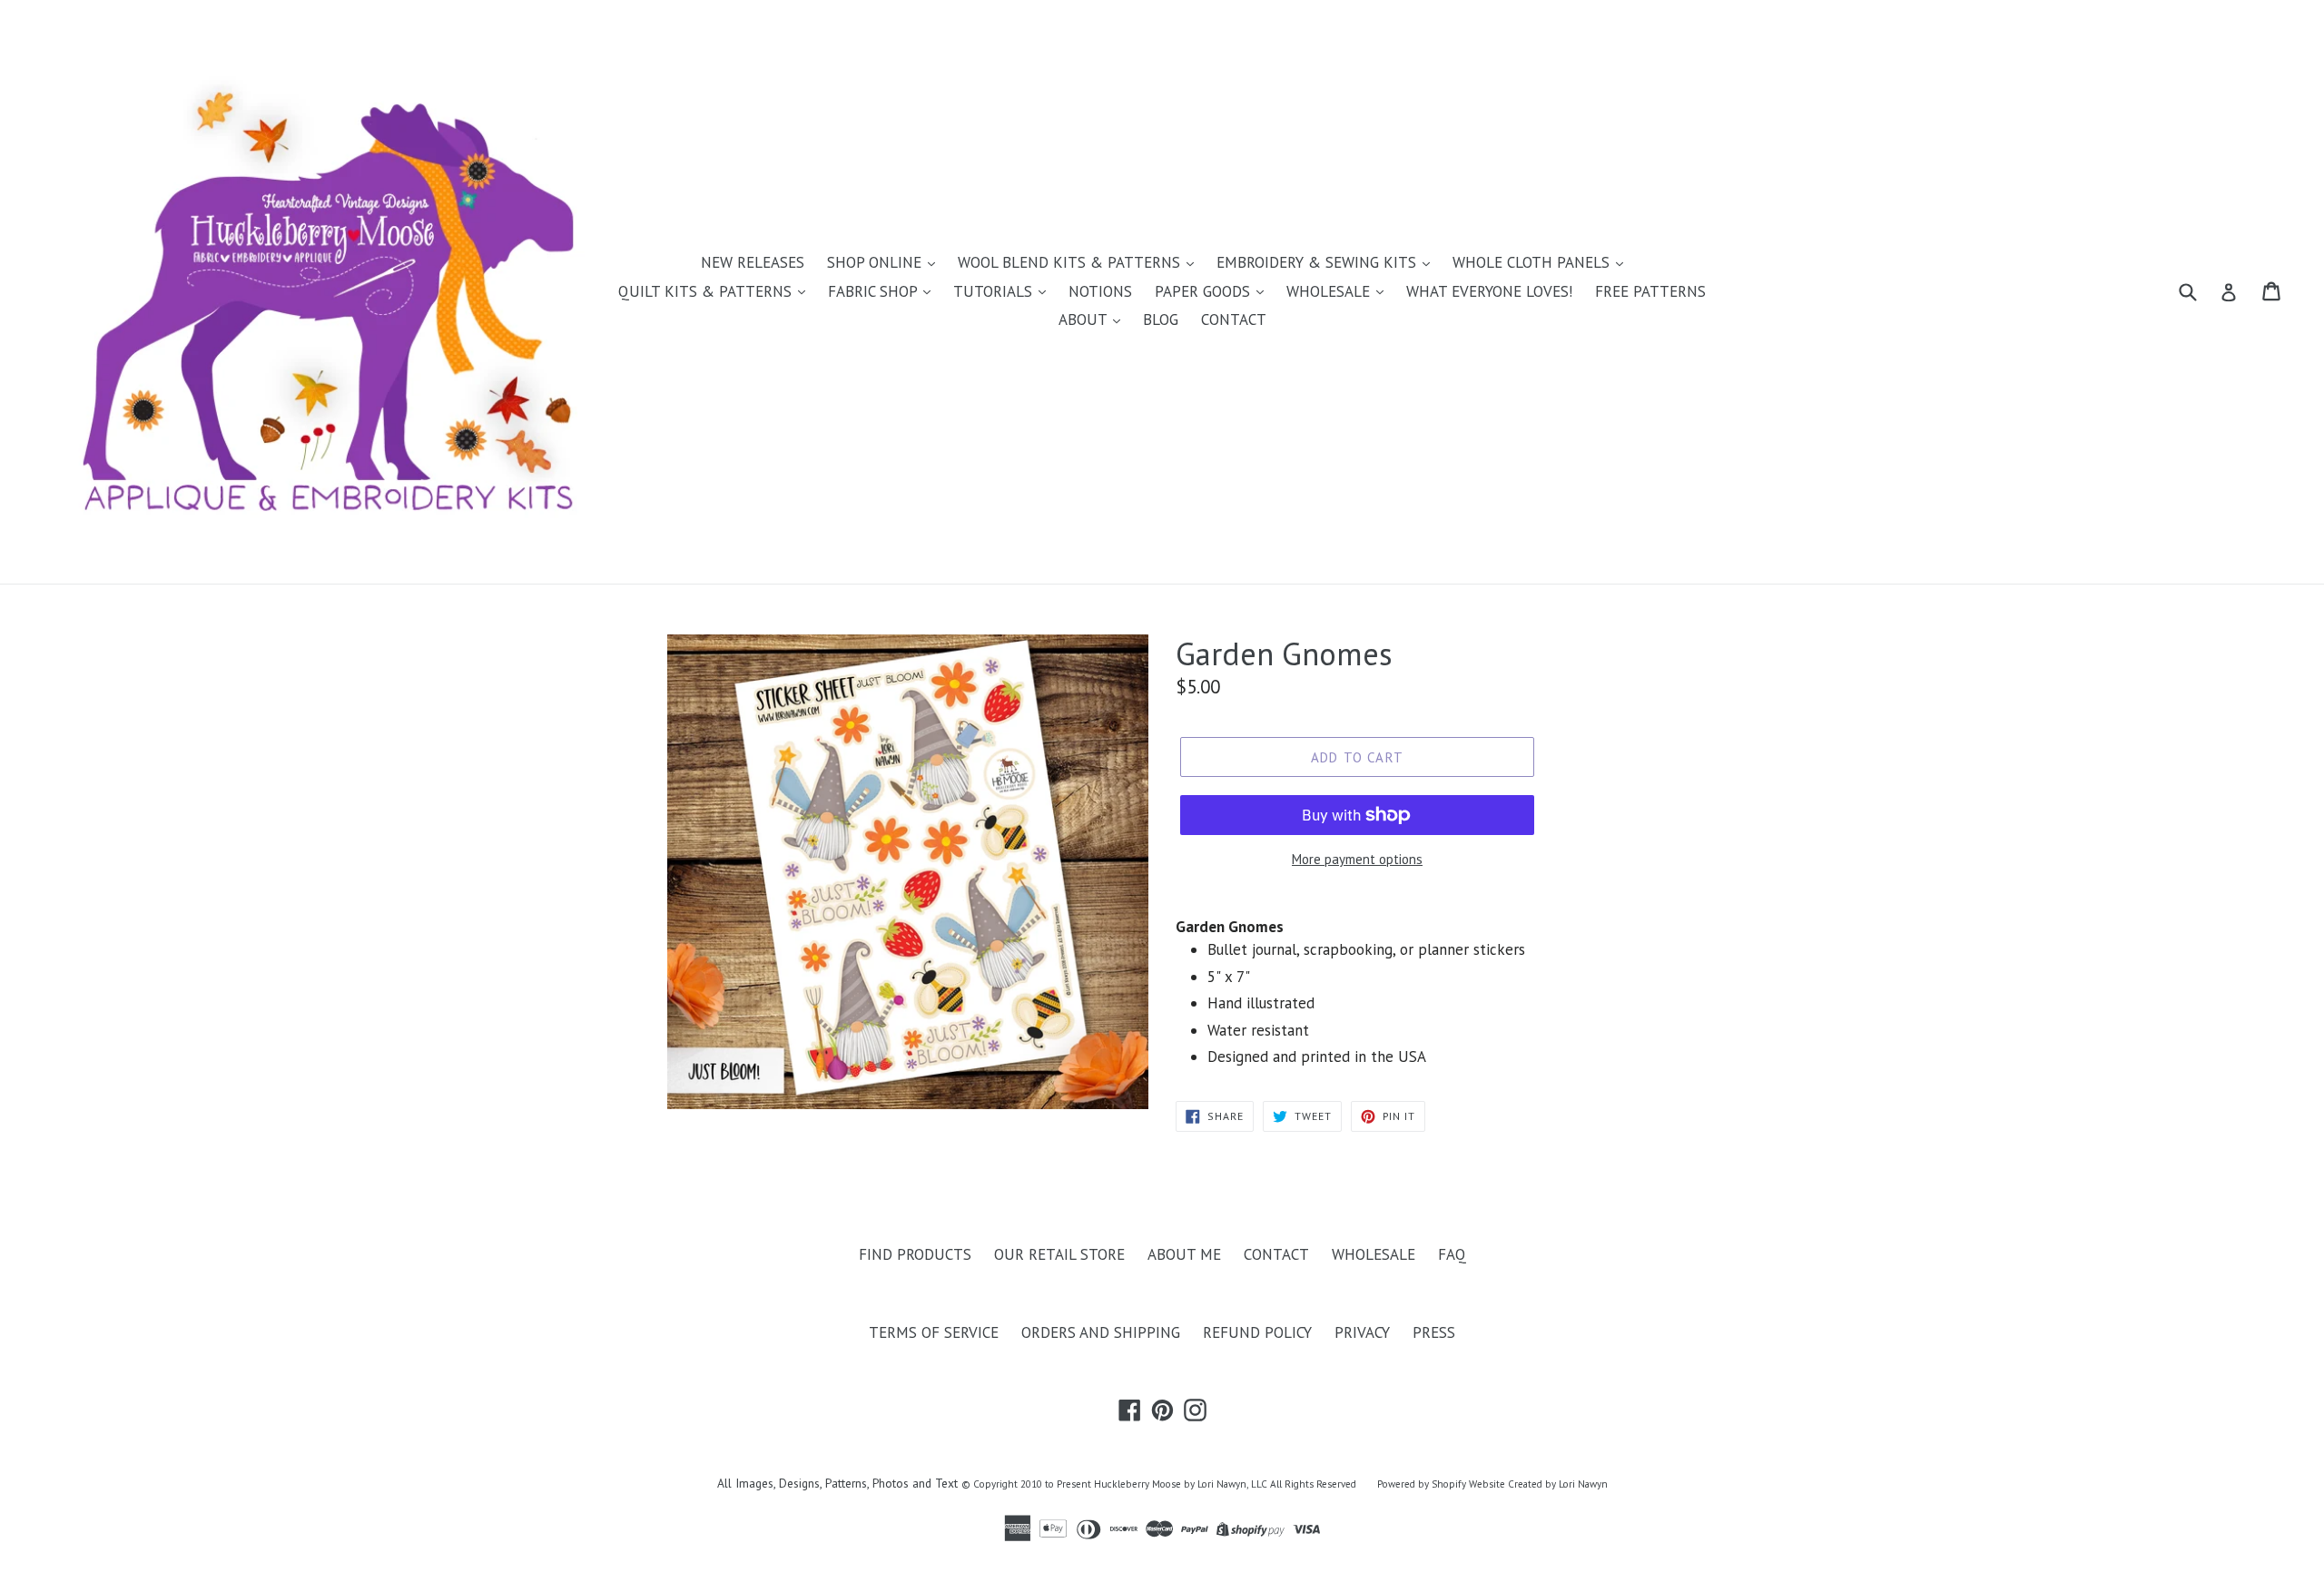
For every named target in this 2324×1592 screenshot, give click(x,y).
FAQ (1452, 1254)
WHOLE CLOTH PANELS (1533, 262)
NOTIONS (1100, 291)
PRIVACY (1362, 1332)
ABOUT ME (1184, 1254)
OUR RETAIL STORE (1059, 1254)
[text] (1416, 1004)
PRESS (1434, 1332)
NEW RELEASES (753, 262)
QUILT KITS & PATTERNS (707, 291)
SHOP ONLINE (876, 262)
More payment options (1357, 859)
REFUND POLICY (1257, 1332)
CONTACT (1234, 319)
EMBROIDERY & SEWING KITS (1319, 262)
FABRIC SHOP (875, 291)
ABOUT (1085, 319)
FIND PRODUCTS (915, 1254)
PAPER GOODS (1205, 291)
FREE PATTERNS (1650, 291)
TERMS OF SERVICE (934, 1332)
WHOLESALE (1330, 291)
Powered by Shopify (1422, 1484)
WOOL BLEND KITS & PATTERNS (1071, 262)
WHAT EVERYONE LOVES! (1489, 291)
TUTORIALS (995, 291)
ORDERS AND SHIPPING (1101, 1332)
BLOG (1161, 319)
